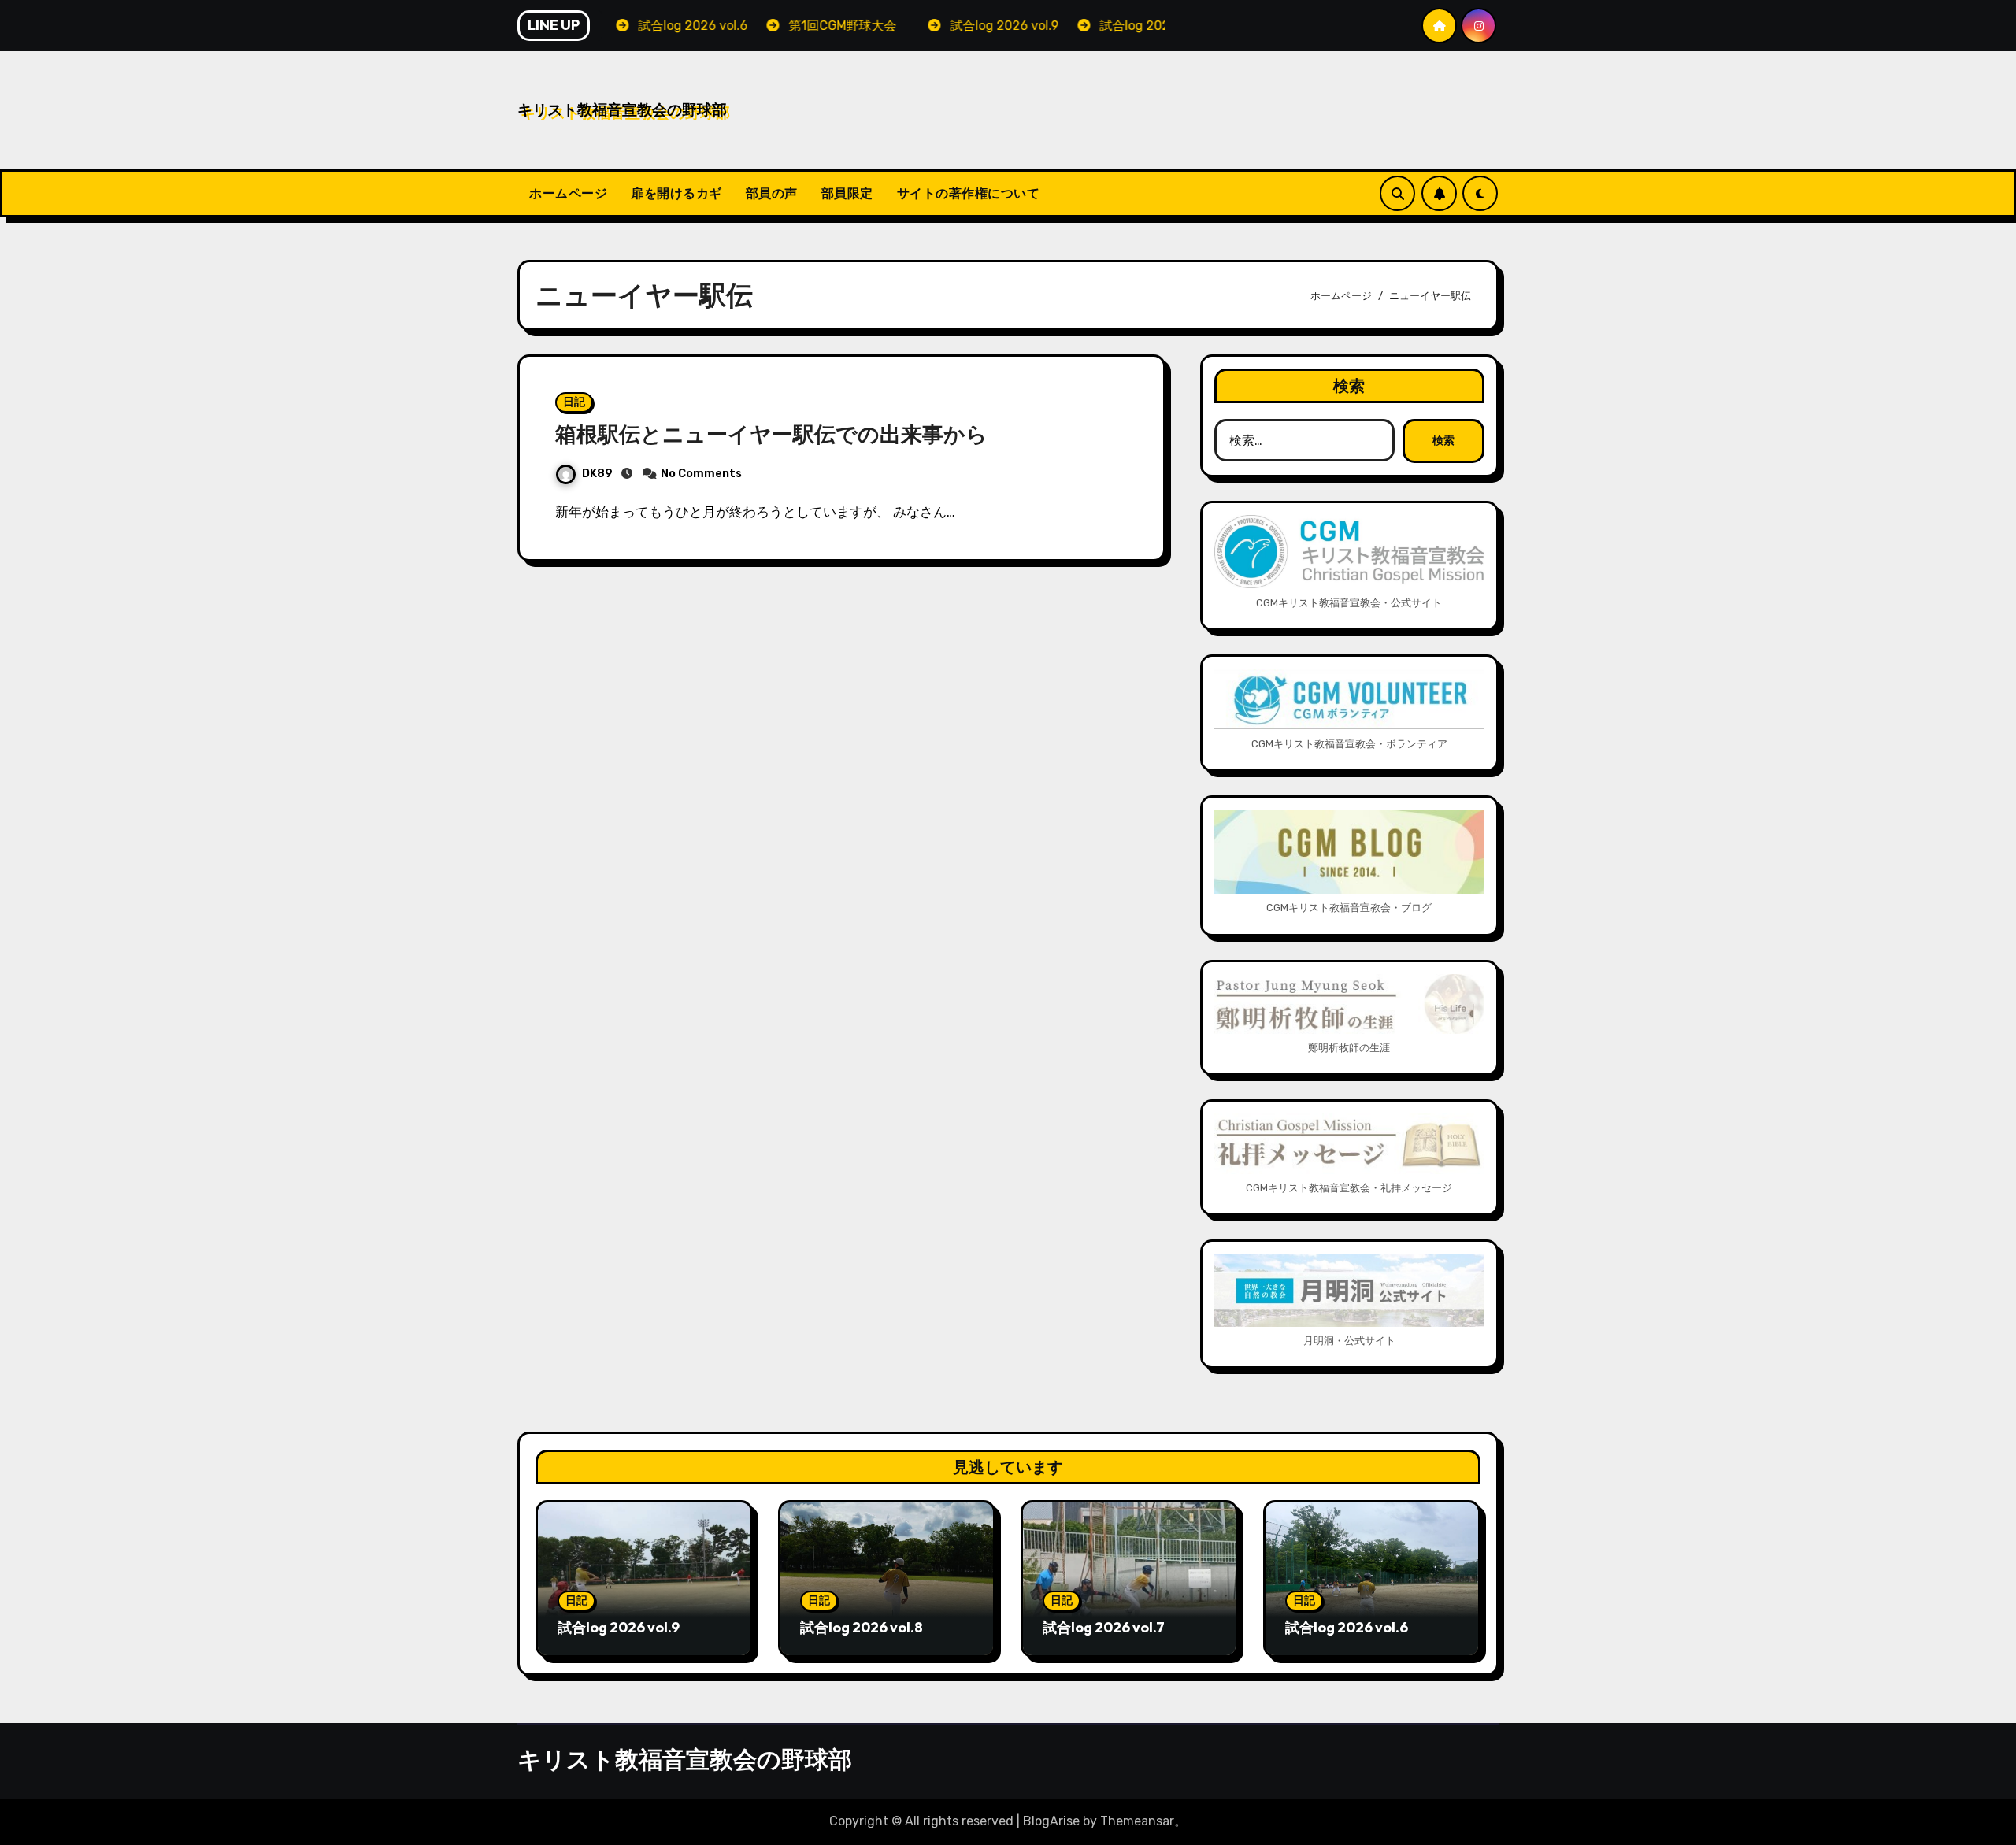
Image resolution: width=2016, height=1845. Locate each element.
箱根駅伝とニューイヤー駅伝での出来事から (771, 434)
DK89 (597, 474)
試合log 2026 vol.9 (619, 1627)
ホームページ (568, 193)
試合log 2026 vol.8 (862, 1627)
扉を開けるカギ (676, 193)
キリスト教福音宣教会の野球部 (622, 109)
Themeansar (1137, 1821)
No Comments (701, 474)
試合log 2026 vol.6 (1347, 1627)
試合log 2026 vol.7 (1104, 1627)
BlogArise (1051, 1821)
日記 (574, 402)
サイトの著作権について (969, 193)
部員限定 (847, 193)
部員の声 (772, 193)
